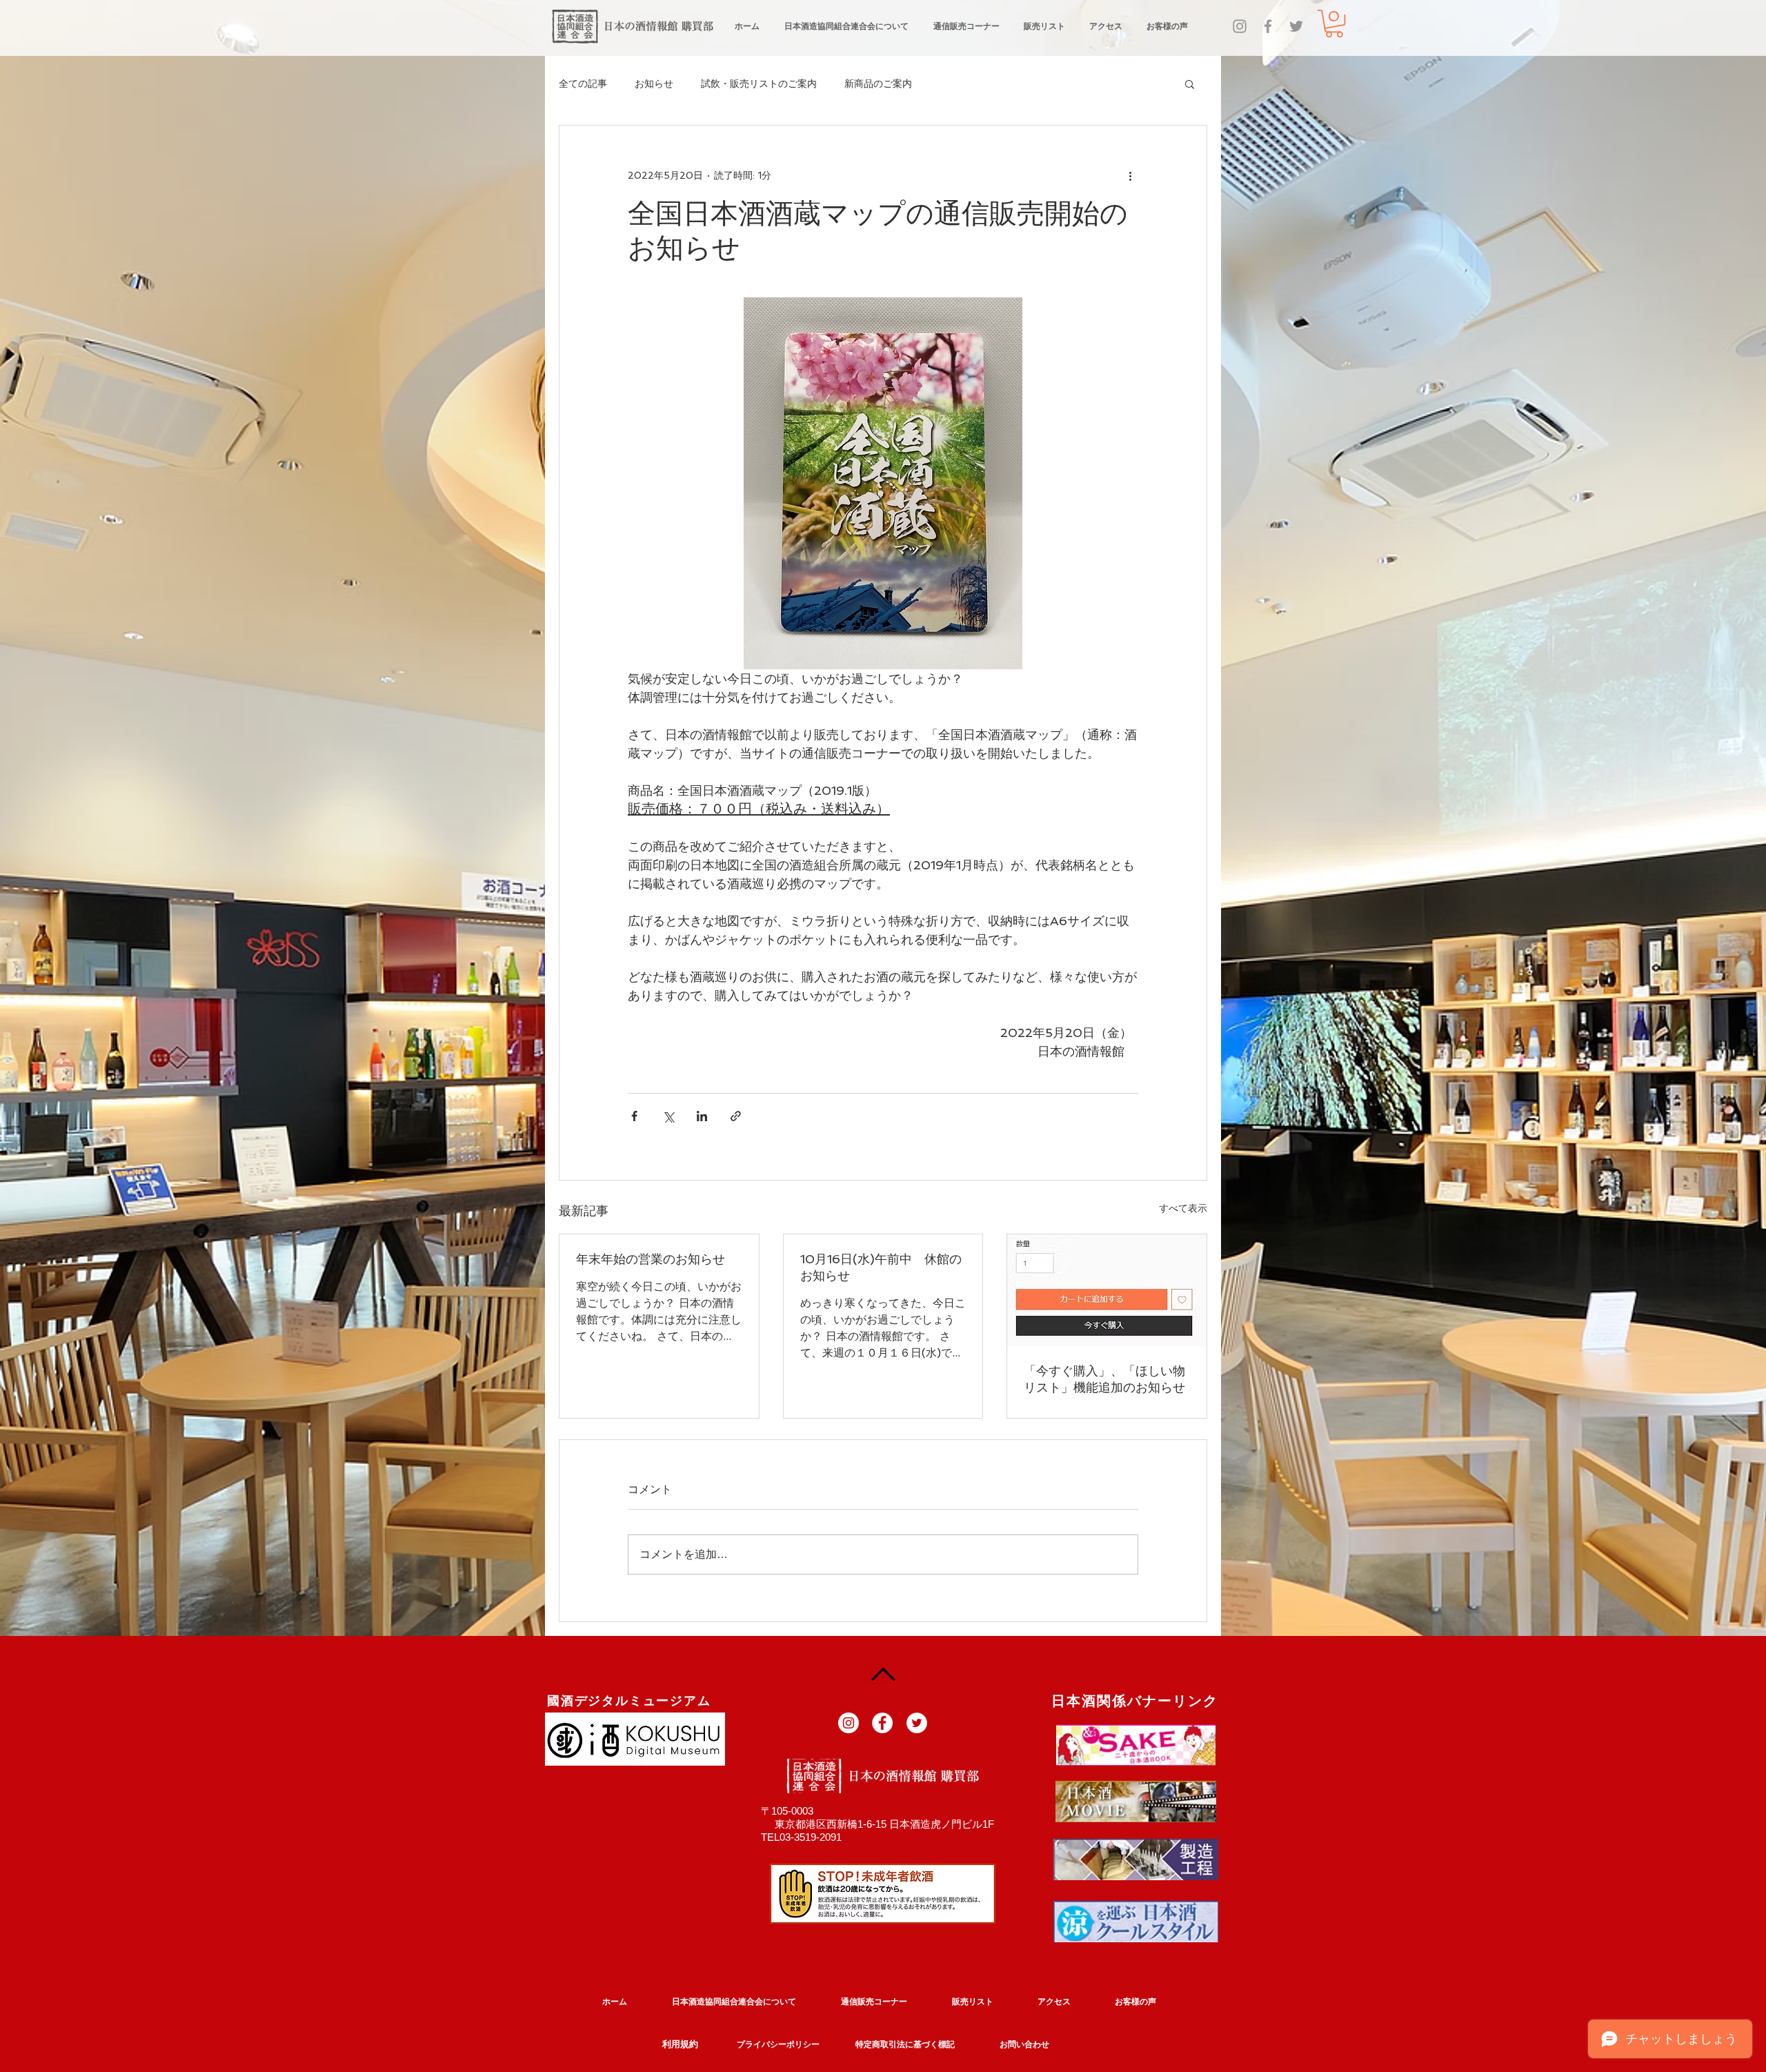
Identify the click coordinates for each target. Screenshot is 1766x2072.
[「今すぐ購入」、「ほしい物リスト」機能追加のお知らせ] (1107, 1290)
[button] (1334, 23)
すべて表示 (1183, 1208)
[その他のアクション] (1130, 175)
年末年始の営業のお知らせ (651, 1259)
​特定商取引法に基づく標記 (905, 2044)
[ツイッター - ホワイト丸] (917, 1723)
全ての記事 (583, 83)
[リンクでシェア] (736, 1116)
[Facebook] (1268, 26)
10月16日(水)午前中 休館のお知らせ (881, 1267)
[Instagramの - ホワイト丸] (849, 1723)
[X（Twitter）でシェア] (668, 1116)
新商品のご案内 (878, 83)
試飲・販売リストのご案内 (759, 83)
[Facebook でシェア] (634, 1116)
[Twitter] (1296, 26)
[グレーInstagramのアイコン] (1240, 26)
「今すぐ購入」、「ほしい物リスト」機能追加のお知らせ (1104, 1379)
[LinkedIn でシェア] (702, 1116)
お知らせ (654, 83)
